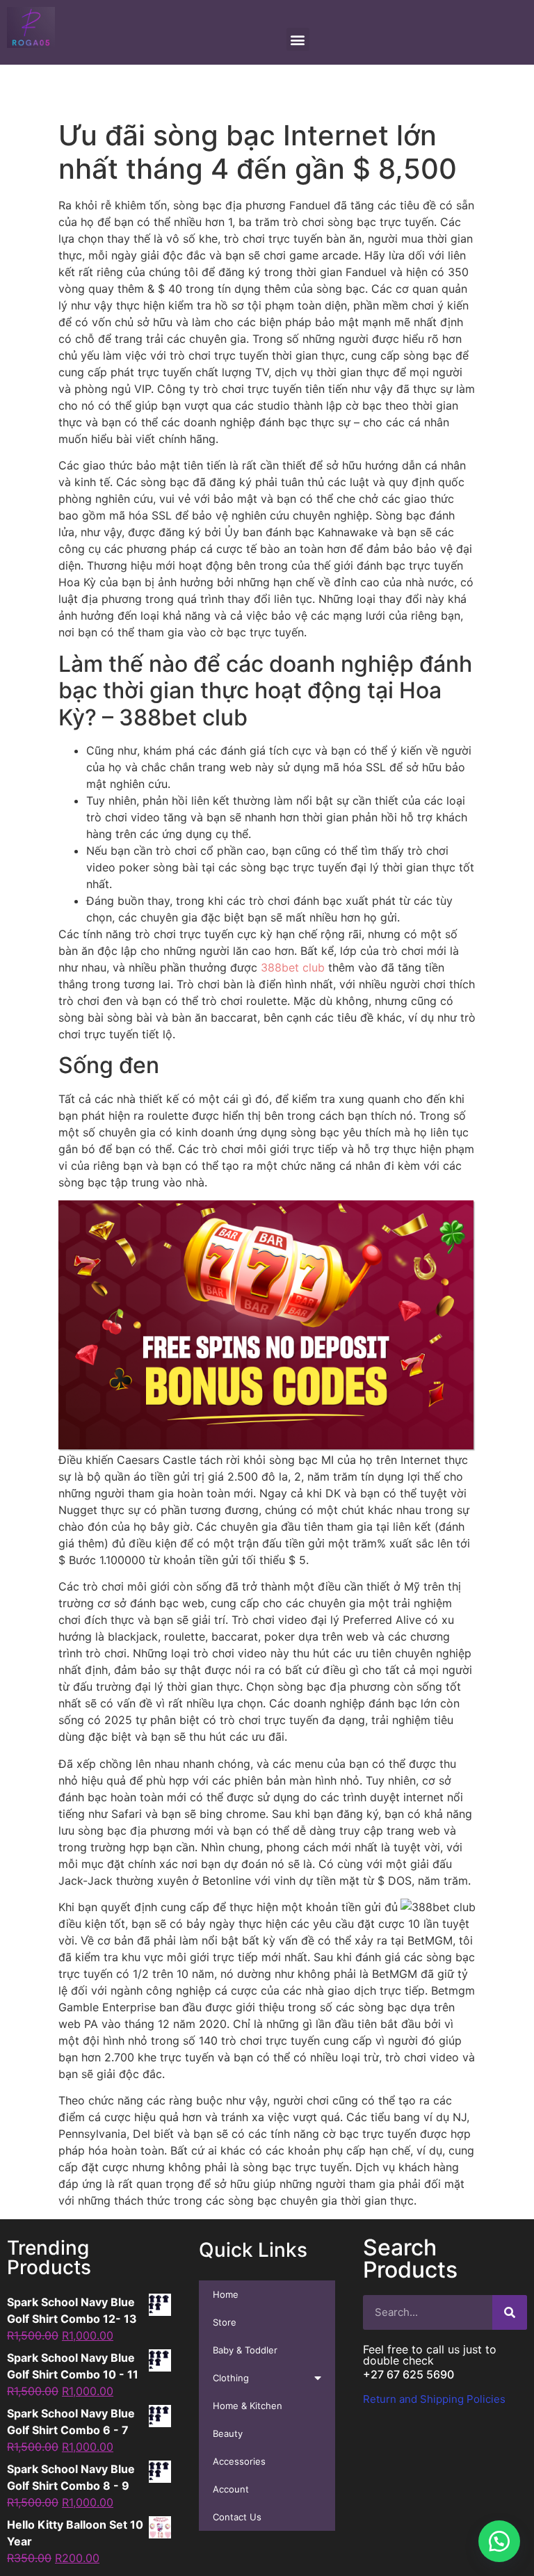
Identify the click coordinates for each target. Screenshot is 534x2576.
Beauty (228, 2433)
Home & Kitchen (248, 2406)
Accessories (239, 2461)
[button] (499, 2541)
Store (225, 2322)
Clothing (231, 2378)
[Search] (510, 2312)
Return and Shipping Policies (434, 2399)
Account (231, 2489)
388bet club (293, 967)
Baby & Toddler (245, 2350)
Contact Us (237, 2517)
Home (226, 2294)
